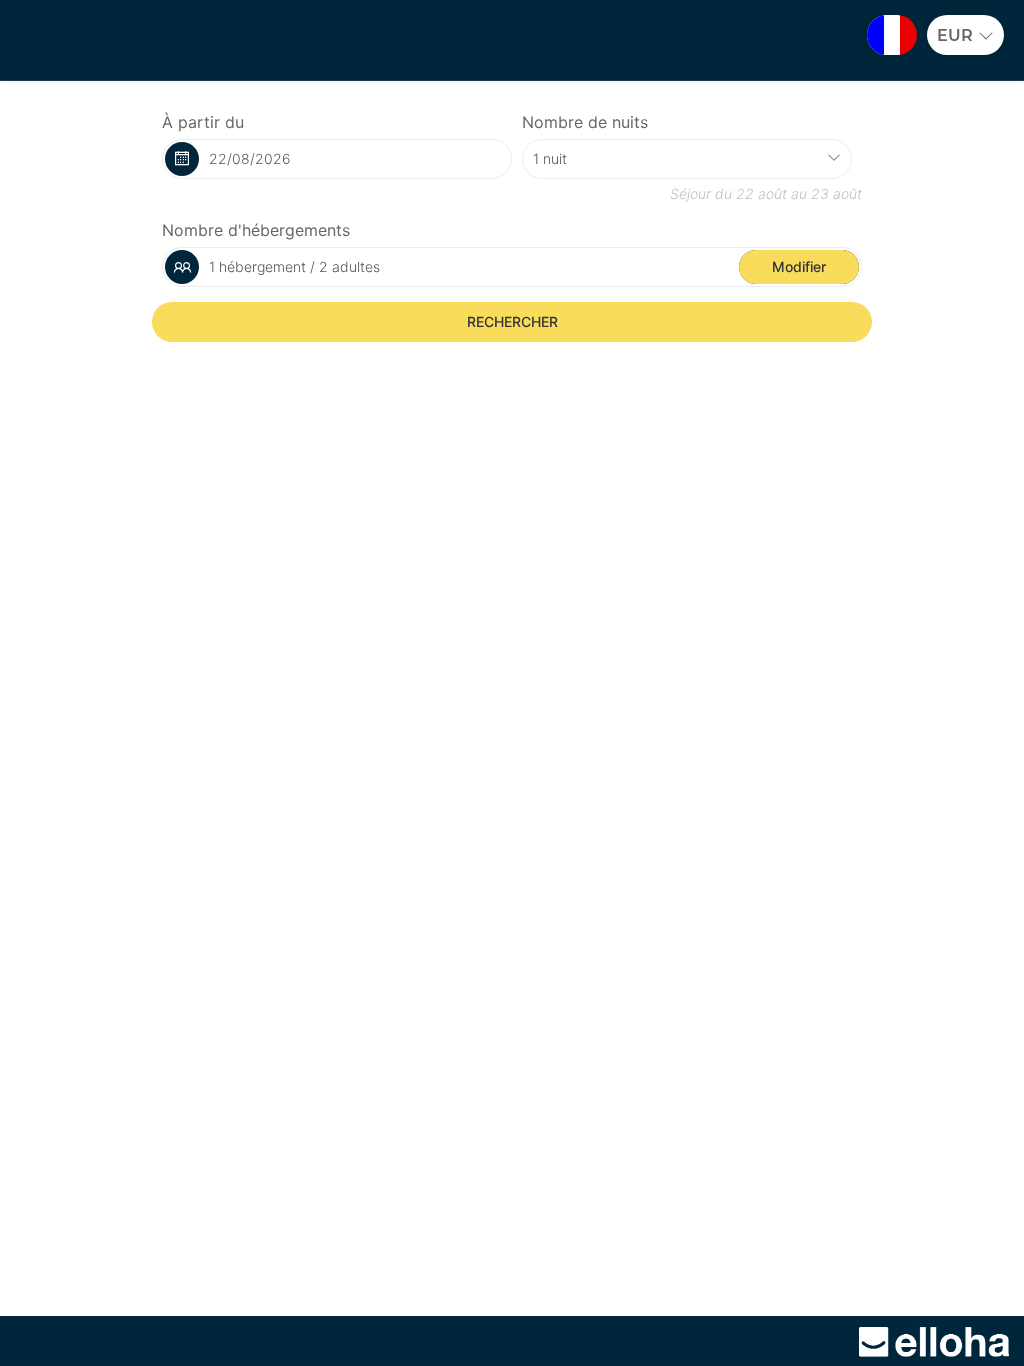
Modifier (799, 266)
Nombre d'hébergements (256, 230)
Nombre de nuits (585, 122)
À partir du (203, 122)
